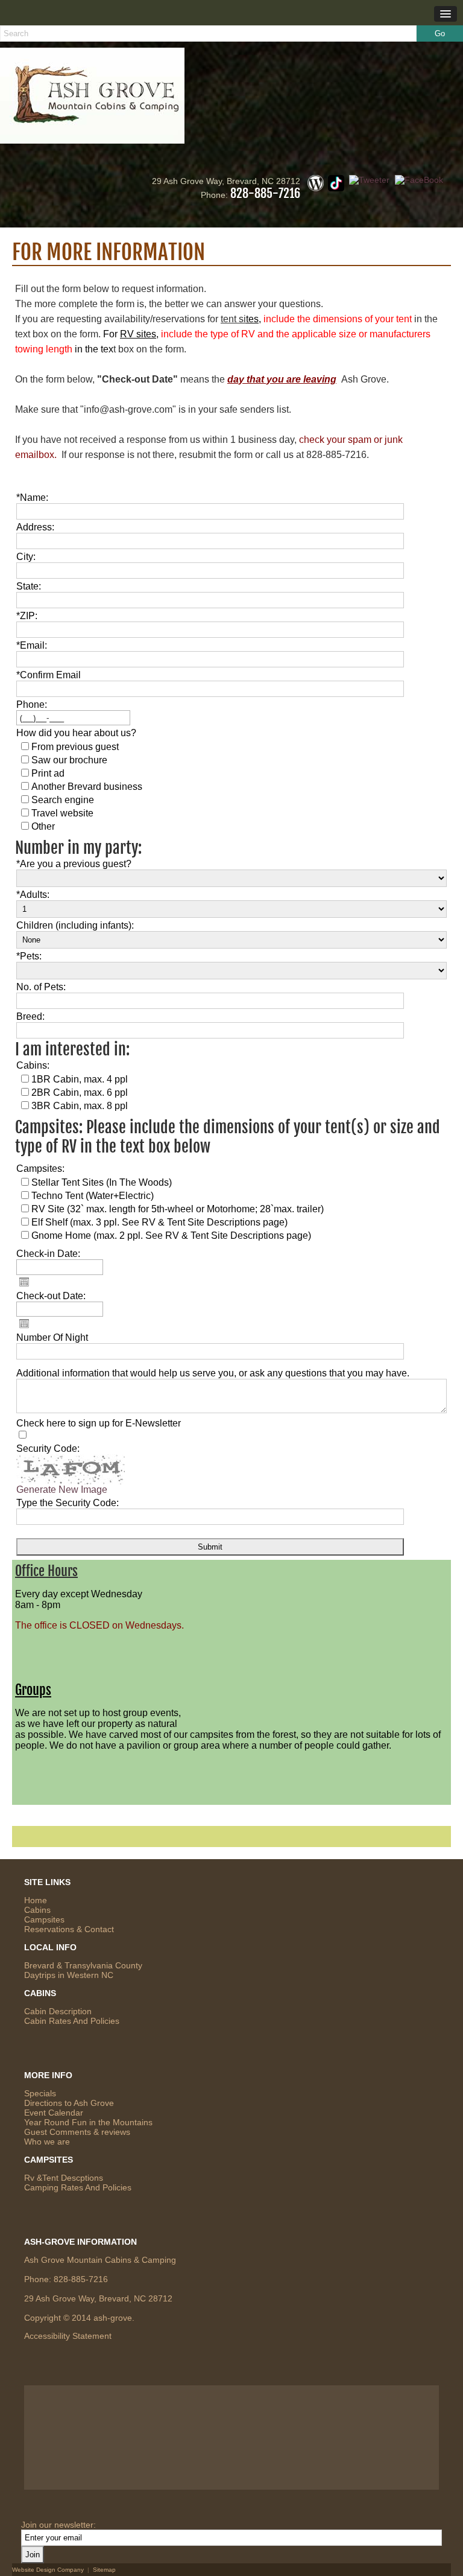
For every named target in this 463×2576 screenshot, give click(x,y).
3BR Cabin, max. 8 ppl (80, 1106)
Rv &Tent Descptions (64, 2178)
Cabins (37, 1910)
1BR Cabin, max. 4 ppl (80, 1079)
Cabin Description (58, 2011)
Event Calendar (54, 2113)
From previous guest (75, 747)
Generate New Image (62, 1490)
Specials (40, 2093)
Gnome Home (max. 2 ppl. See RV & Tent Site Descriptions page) (171, 1236)
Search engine (63, 800)
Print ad (48, 773)
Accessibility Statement (68, 2336)
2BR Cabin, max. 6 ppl (80, 1092)
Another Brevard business (87, 787)
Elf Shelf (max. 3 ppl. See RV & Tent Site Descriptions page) (159, 1222)
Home (36, 1900)
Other (43, 826)
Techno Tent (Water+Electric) (93, 1196)
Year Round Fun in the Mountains (88, 2122)
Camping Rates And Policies (78, 2187)
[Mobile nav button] (446, 14)
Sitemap (104, 2570)
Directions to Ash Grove (69, 2103)
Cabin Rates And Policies (72, 2021)
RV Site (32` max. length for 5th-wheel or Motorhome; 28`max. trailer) (178, 1209)
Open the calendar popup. (24, 1282)
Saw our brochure (69, 760)
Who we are (47, 2142)
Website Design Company (48, 2570)
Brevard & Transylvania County (83, 1965)
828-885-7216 (265, 193)
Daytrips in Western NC (69, 1975)
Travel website (62, 813)
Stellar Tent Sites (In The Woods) (102, 1182)
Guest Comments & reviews (77, 2132)
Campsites (44, 1919)
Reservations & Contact (69, 1929)
